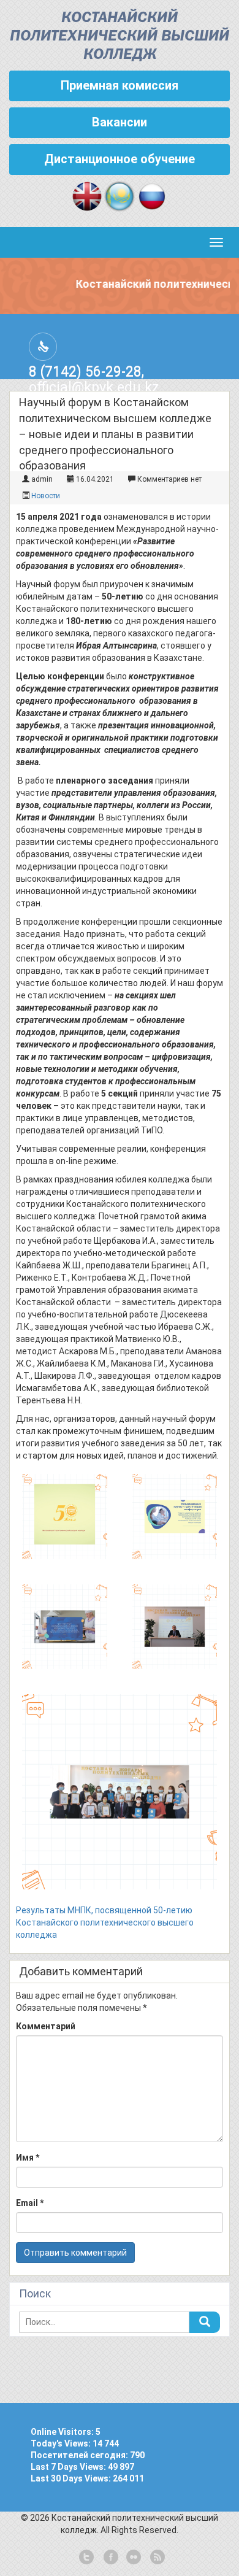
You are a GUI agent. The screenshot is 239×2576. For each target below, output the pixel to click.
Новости (46, 496)
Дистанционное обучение (120, 159)
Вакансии (120, 122)
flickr (133, 2558)
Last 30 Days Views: (72, 2478)
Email (30, 2203)
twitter (86, 2558)
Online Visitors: (63, 2432)
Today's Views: (62, 2443)
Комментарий (46, 2026)
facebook (110, 2558)
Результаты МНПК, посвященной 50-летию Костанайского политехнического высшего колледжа (105, 1922)
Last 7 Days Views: (69, 2467)
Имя (28, 2158)
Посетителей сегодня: (80, 2455)
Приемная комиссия (120, 85)
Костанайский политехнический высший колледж (120, 37)
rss (156, 2558)
